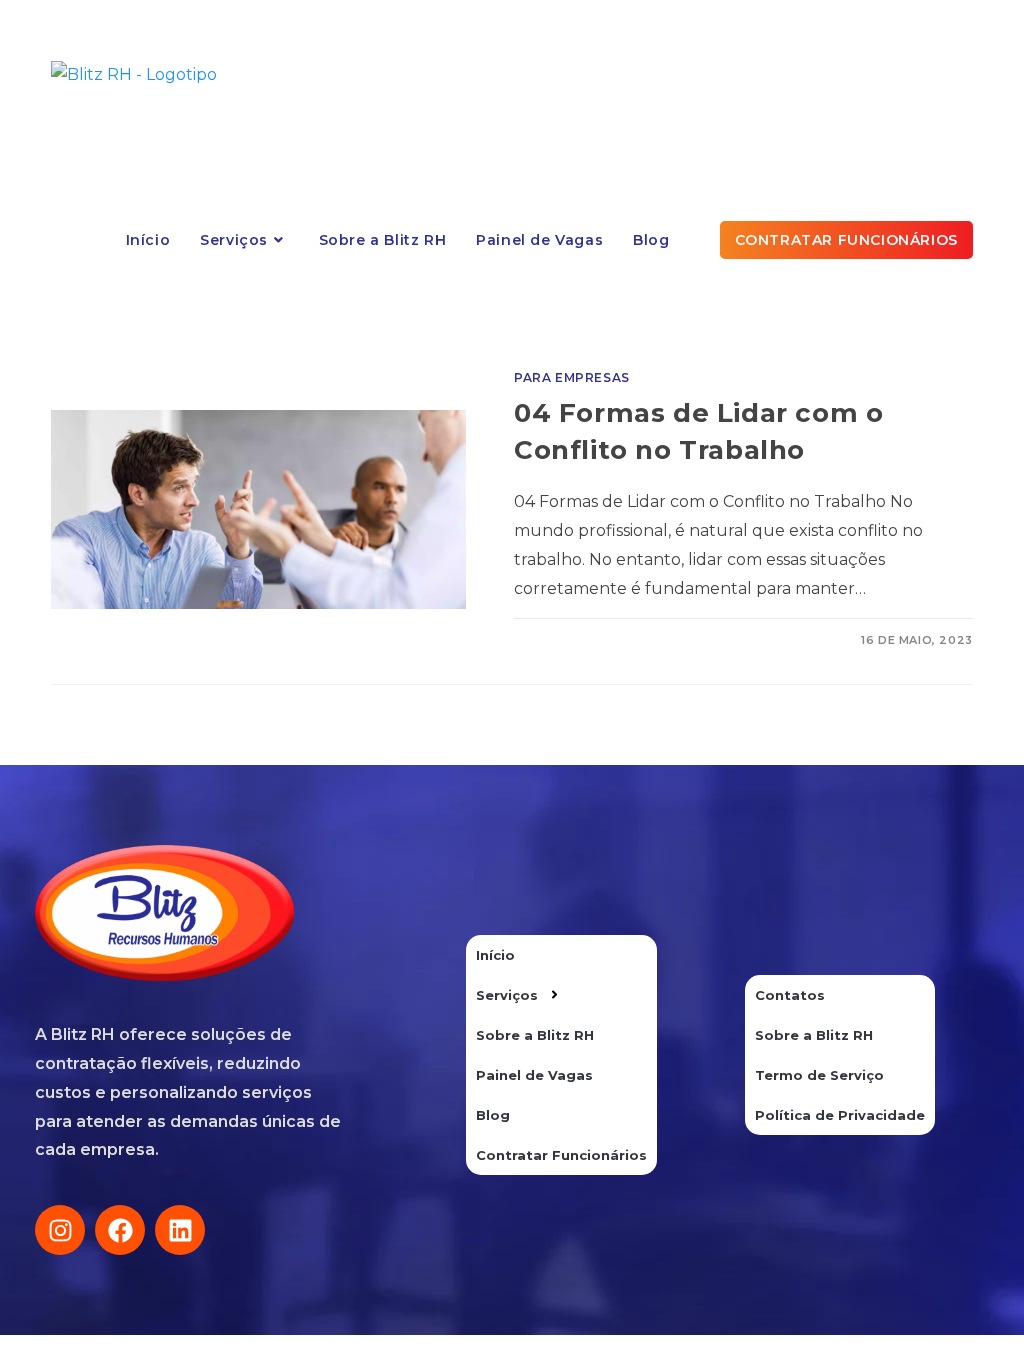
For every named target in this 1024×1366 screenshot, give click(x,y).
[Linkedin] (180, 1230)
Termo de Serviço (819, 1075)
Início (495, 955)
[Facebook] (120, 1230)
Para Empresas (572, 377)
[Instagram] (60, 1230)
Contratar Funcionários (561, 1155)
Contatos (790, 995)
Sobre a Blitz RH (535, 1035)
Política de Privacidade (840, 1115)
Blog (493, 1115)
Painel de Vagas (534, 1075)
